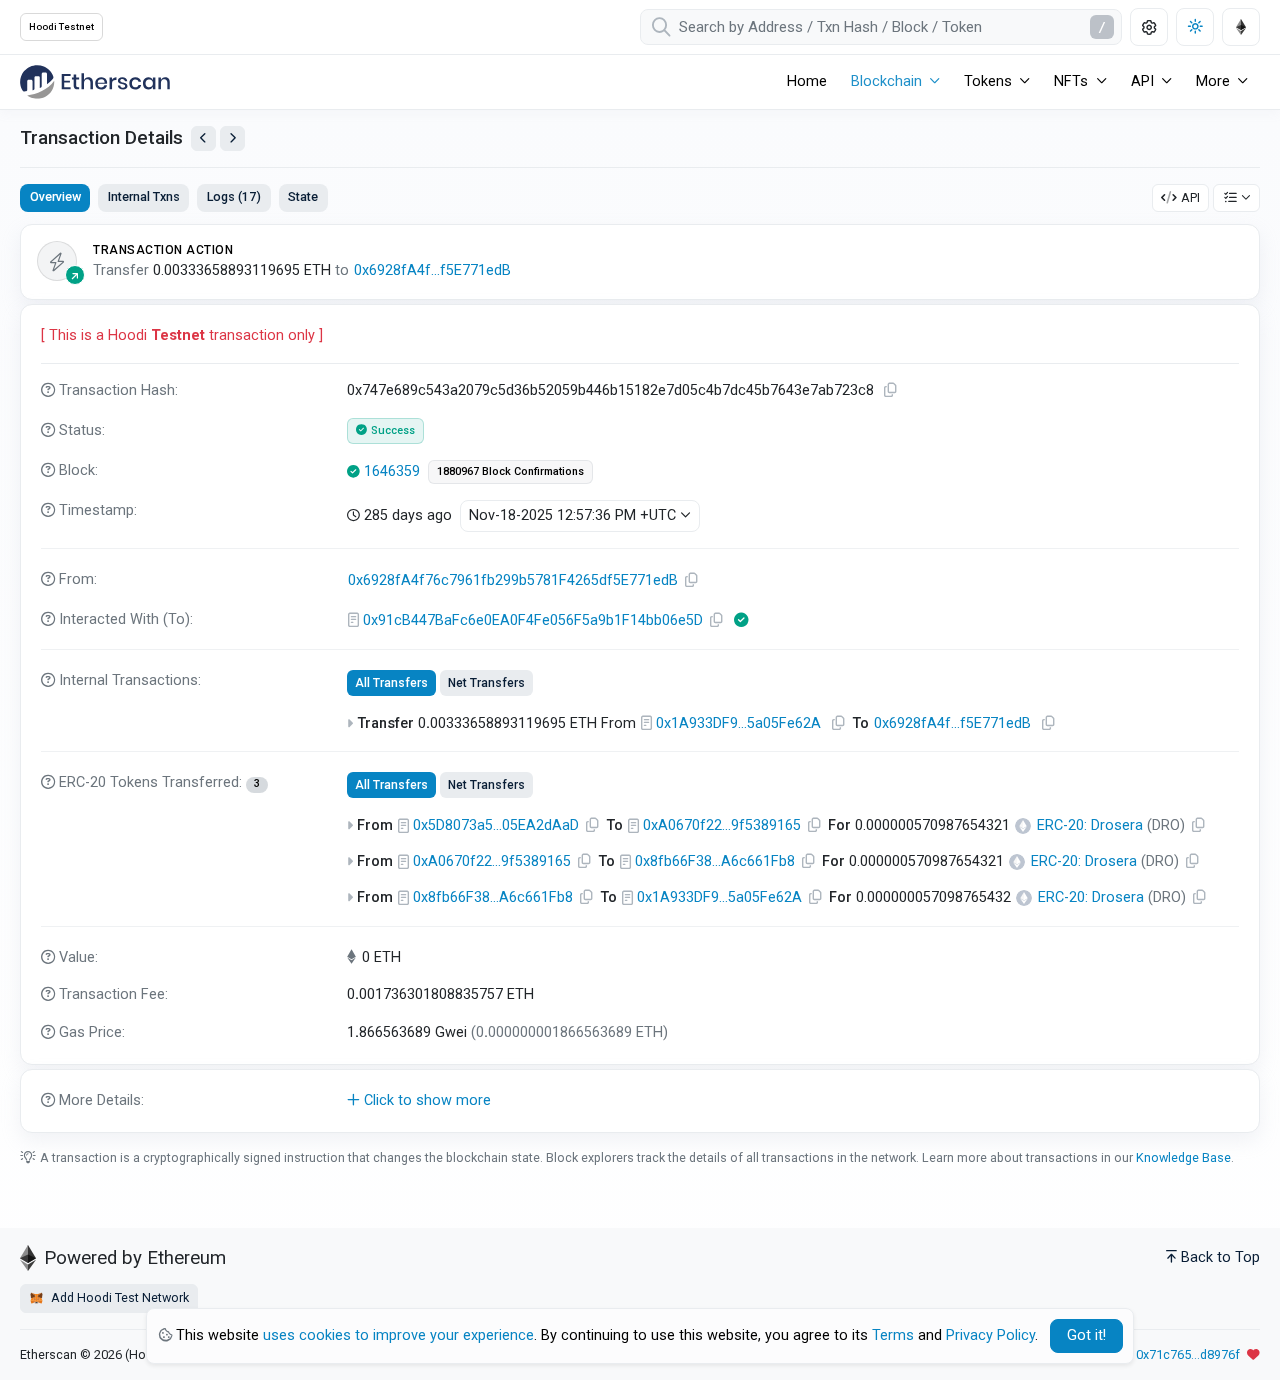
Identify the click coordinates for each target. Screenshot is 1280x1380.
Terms (893, 1335)
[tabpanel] (640, 678)
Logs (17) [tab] (234, 196)
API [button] (1142, 81)
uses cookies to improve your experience (398, 1335)
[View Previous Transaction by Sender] (203, 138)
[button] (640, 1101)
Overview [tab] (55, 196)
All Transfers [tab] (391, 683)
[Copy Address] (692, 580)
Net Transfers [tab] (486, 683)
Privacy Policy (990, 1335)
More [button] (1213, 81)
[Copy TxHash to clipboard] (891, 390)
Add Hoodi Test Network (118, 1297)
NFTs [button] (1071, 81)
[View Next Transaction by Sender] (232, 138)
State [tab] (303, 196)
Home (807, 81)
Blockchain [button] (886, 81)
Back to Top (1220, 1257)
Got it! (1086, 1335)
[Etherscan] (95, 82)
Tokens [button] (988, 81)
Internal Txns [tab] (144, 196)
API (1190, 197)
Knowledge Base (1183, 1157)
